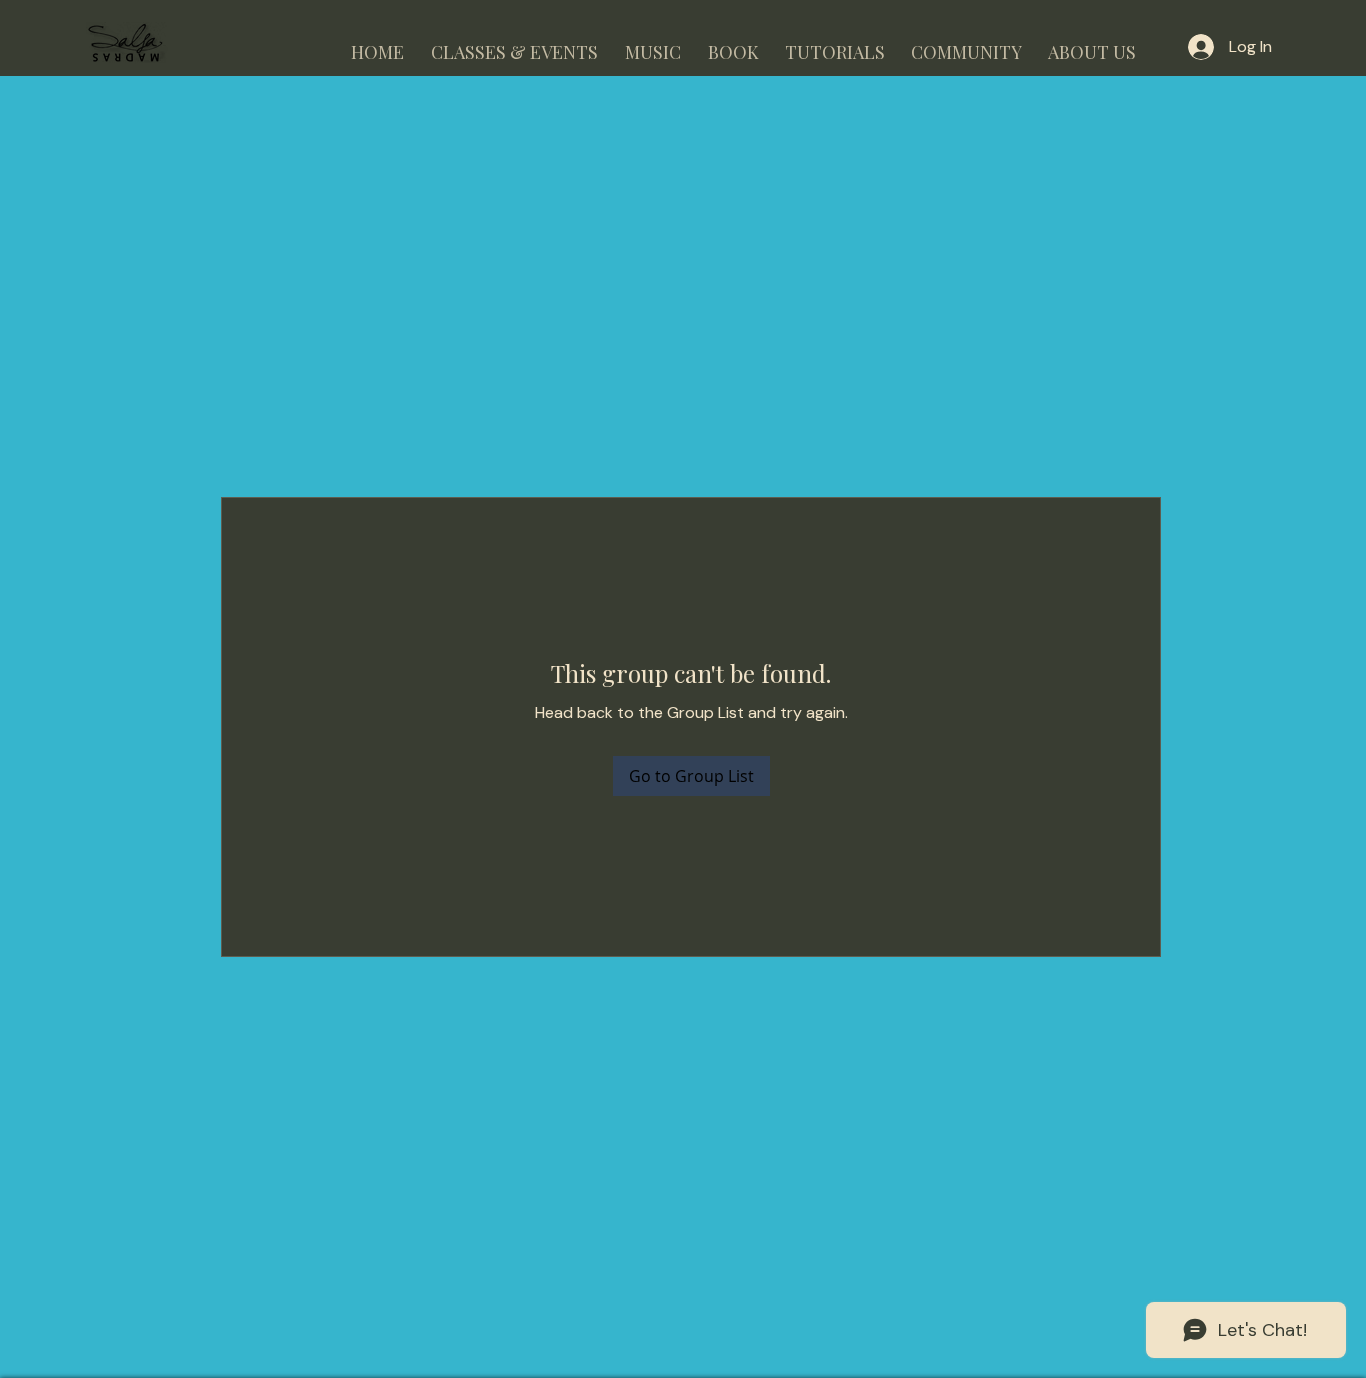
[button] (514, 43)
